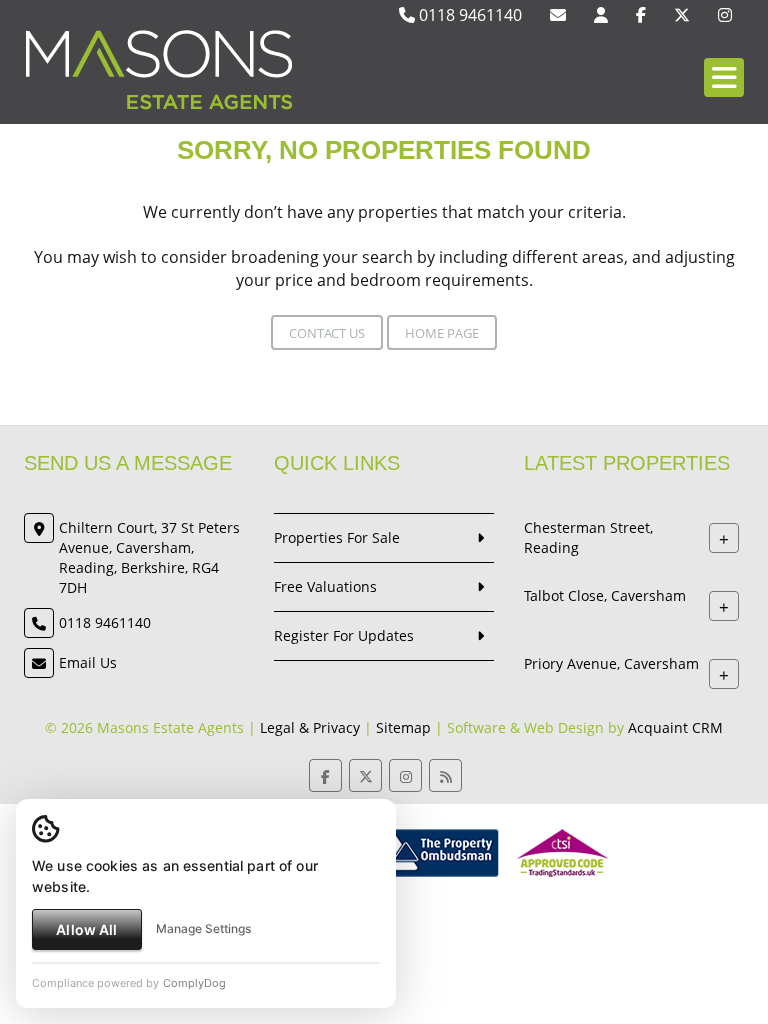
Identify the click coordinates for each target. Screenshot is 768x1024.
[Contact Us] (601, 15)
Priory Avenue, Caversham (611, 663)
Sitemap (403, 727)
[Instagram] (725, 15)
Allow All (86, 929)
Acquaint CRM (675, 727)
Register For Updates (344, 635)
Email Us (88, 662)
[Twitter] (682, 15)
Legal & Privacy (310, 727)
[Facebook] (641, 15)
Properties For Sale (337, 537)
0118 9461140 (468, 15)
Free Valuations (325, 586)
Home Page (442, 333)
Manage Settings (203, 928)
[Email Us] (558, 15)
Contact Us (327, 333)
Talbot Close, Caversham (605, 595)
